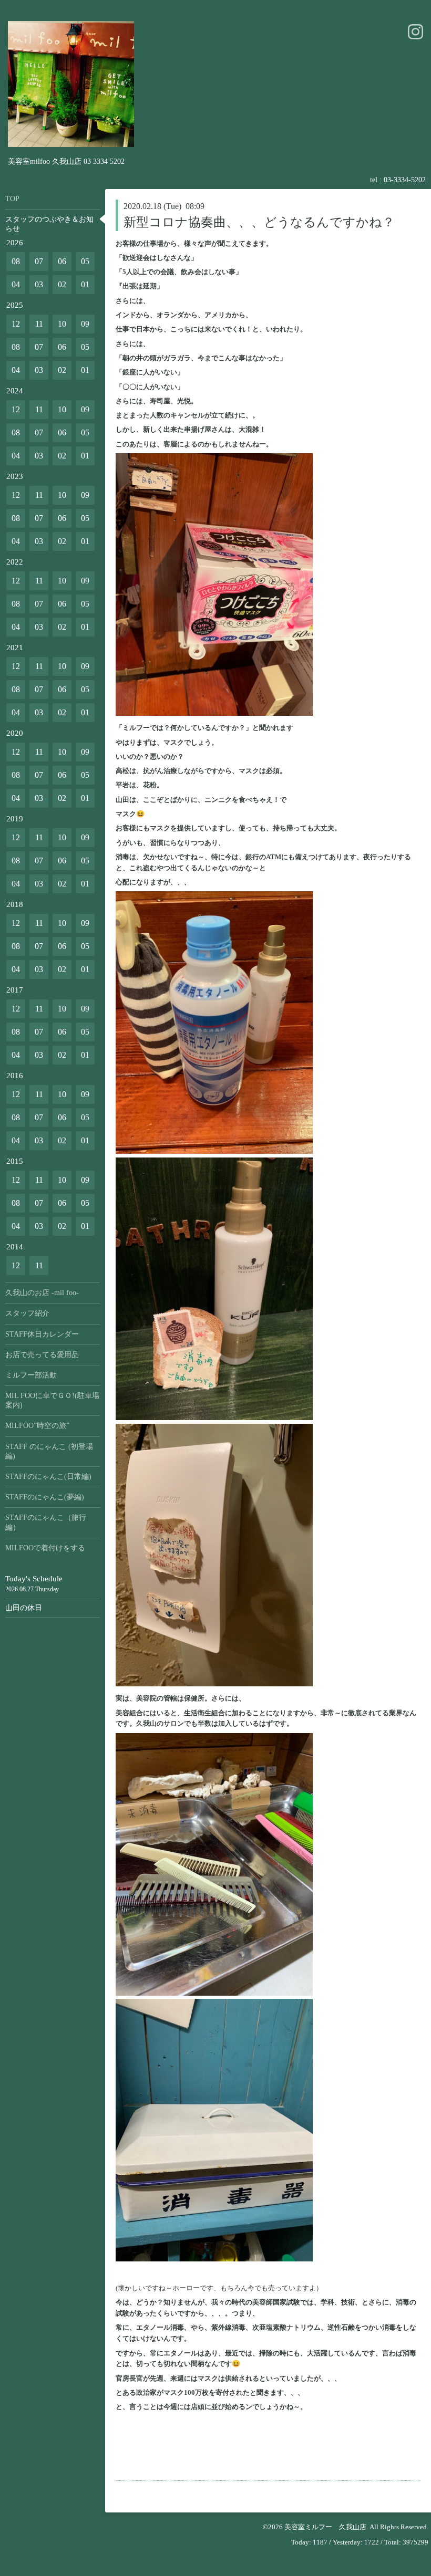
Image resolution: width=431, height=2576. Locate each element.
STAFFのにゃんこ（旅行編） (46, 1522)
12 (16, 324)
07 (39, 261)
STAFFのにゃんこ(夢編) (45, 1497)
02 (62, 284)
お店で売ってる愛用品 (42, 1355)
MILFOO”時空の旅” (37, 1426)
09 (85, 324)
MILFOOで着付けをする (45, 1548)
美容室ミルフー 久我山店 (325, 2527)
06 (62, 261)
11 (39, 324)
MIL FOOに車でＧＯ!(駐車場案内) (52, 1400)
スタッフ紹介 (27, 1313)
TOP (12, 199)
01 (85, 284)
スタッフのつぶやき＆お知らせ (49, 224)
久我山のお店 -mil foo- (42, 1293)
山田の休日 (24, 1608)
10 (62, 324)
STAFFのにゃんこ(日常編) (48, 1477)
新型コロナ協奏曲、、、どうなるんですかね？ (259, 222)
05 (85, 261)
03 (39, 284)
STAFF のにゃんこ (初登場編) (49, 1451)
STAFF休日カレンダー (42, 1334)
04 (16, 284)
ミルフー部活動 (31, 1375)
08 (16, 261)
